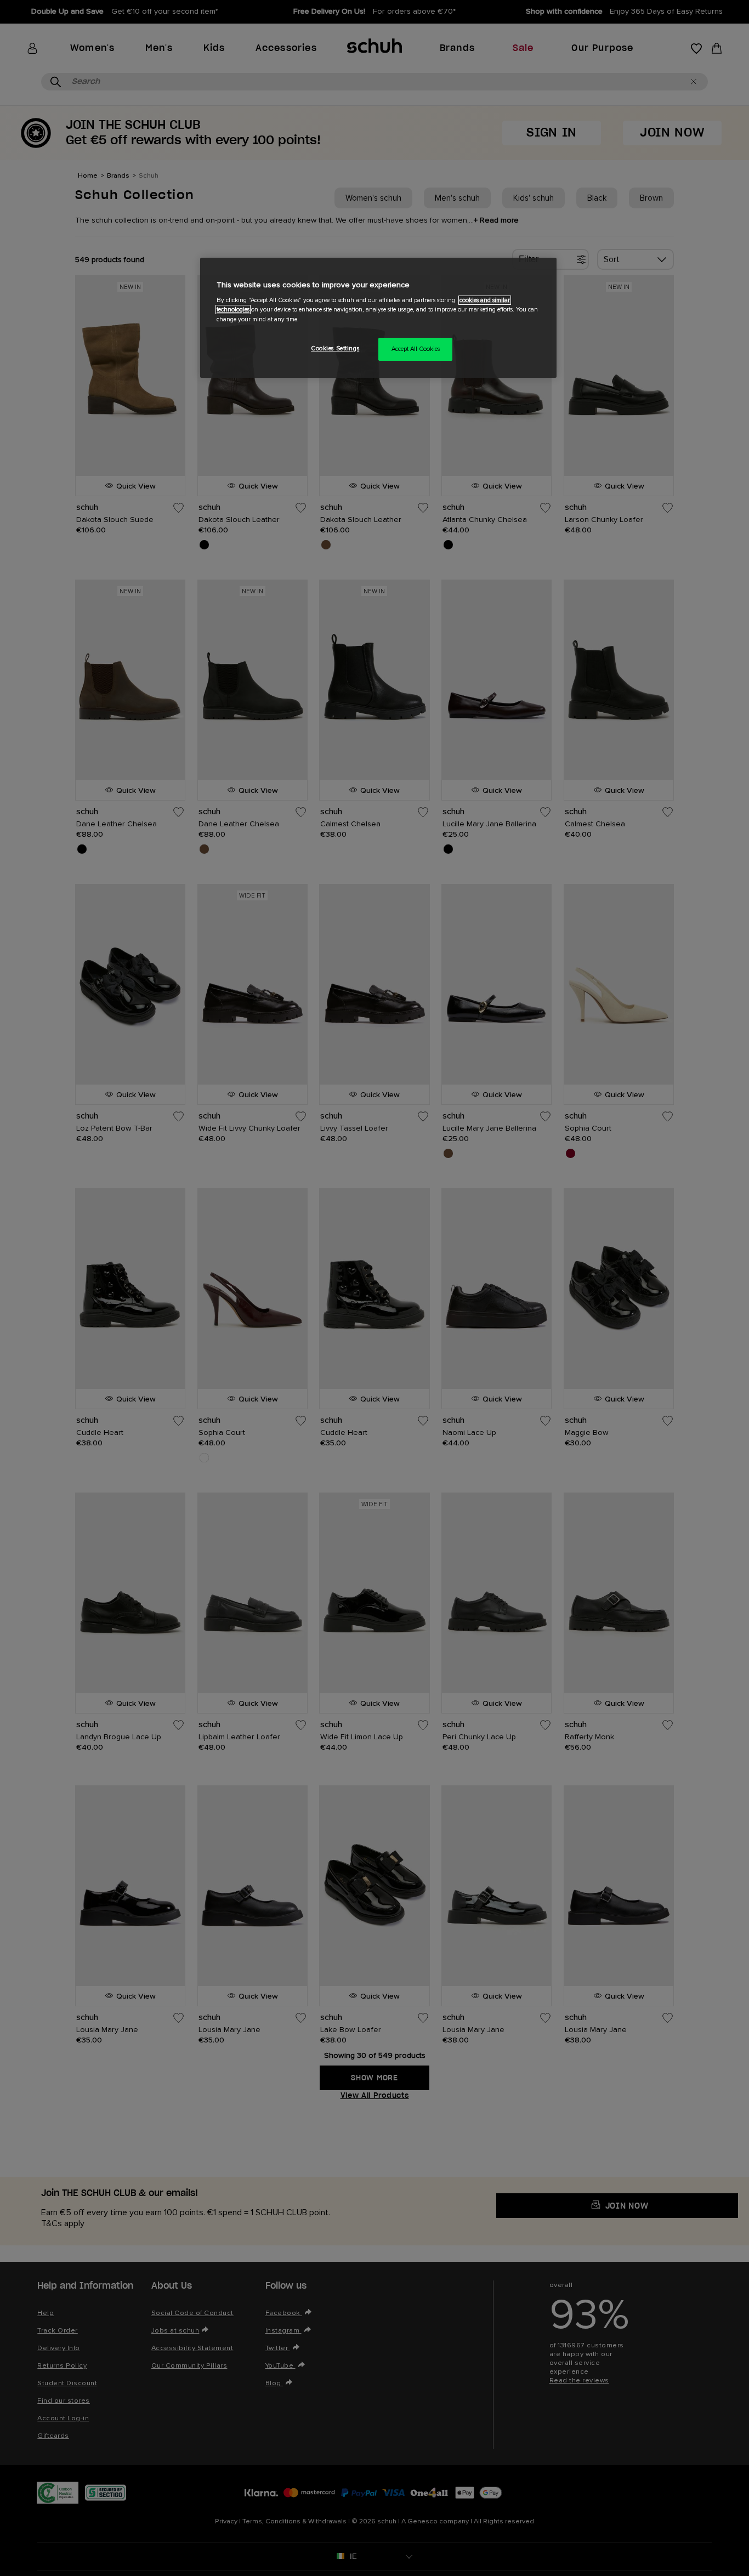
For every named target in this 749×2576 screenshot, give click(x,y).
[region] (378, 318)
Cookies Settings (335, 348)
